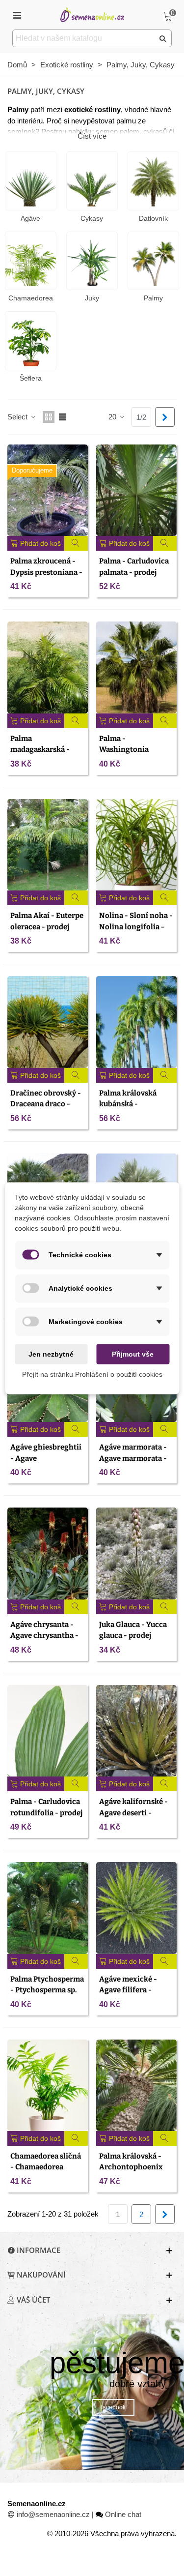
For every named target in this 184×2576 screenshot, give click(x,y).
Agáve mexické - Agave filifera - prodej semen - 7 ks (132, 1990)
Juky (92, 298)
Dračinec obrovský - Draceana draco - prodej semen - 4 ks (46, 1104)
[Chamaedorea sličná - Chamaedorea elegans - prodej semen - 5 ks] (48, 2085)
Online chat (123, 2514)
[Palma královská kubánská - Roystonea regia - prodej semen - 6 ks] (136, 1022)
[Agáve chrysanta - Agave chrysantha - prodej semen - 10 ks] (48, 1553)
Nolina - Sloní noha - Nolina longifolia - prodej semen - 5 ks (136, 927)
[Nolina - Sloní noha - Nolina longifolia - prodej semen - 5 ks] (136, 845)
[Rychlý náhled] (76, 543)
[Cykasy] (92, 181)
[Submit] (163, 38)
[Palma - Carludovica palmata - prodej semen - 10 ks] (136, 490)
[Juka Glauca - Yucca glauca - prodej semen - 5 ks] (136, 1553)
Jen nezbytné (51, 1354)
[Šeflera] (31, 341)
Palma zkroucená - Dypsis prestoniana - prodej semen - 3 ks (46, 572)
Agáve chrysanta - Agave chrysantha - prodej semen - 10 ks (46, 1636)
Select (18, 417)
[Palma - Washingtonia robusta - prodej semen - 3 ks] (136, 667)
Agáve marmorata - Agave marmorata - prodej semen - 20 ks (135, 1458)
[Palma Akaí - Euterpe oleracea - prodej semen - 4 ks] (48, 845)
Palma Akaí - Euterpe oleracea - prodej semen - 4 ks (47, 927)
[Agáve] (31, 181)
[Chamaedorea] (31, 261)
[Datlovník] (153, 181)
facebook (113, 2407)
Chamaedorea (31, 298)
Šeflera (31, 378)
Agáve (30, 218)
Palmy (153, 298)
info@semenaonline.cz (53, 2514)
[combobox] (84, 38)
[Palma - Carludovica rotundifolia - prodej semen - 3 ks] (48, 1731)
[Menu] (17, 15)
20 (113, 417)
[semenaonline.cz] (92, 15)
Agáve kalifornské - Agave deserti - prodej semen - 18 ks (134, 1813)
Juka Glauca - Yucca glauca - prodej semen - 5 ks (133, 1636)
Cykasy (92, 218)
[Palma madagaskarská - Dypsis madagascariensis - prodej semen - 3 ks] (48, 667)
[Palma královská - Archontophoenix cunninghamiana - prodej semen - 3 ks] (136, 2085)
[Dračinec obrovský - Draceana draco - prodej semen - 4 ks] (48, 1022)
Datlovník (153, 218)
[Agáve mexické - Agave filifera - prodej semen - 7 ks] (136, 1908)
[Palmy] (153, 261)
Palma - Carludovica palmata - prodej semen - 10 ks (134, 572)
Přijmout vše (133, 1354)
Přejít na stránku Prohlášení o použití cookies (92, 1374)
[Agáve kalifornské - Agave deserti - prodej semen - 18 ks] (136, 1731)
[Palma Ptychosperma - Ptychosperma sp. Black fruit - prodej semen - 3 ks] (48, 1908)
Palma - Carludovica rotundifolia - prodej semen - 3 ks (46, 1813)
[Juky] (92, 261)
